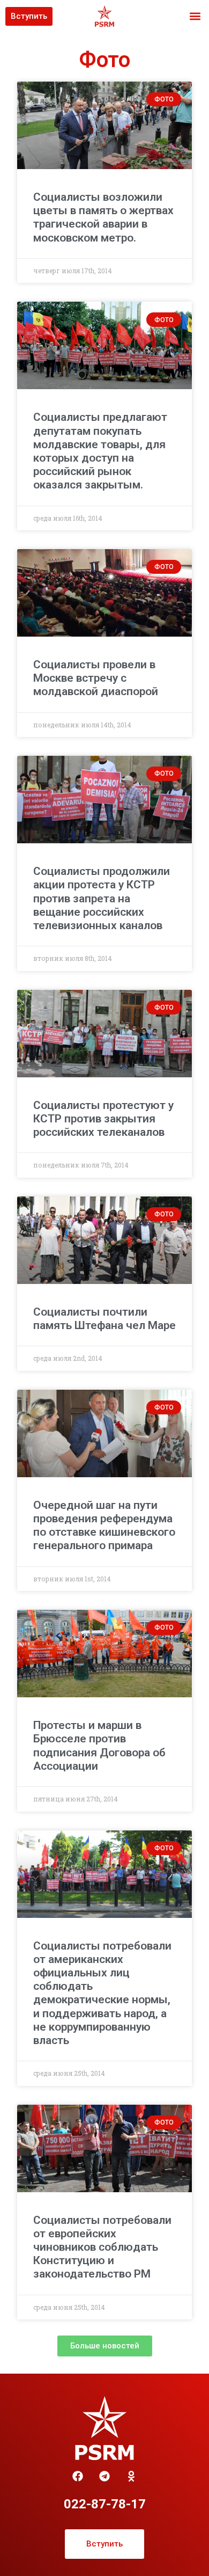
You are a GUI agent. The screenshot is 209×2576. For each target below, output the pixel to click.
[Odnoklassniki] (131, 2476)
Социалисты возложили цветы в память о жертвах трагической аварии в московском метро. (103, 217)
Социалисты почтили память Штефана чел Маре (104, 1319)
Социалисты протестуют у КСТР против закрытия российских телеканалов (103, 1119)
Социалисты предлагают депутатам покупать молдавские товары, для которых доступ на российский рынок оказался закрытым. (100, 451)
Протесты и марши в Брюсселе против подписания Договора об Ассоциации (99, 1746)
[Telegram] (104, 2476)
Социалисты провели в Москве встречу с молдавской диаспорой (96, 678)
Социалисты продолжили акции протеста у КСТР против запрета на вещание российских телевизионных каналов (102, 898)
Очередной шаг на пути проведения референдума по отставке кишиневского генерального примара (104, 1526)
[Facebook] (78, 2476)
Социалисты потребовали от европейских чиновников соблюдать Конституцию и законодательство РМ (102, 2247)
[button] (195, 16)
